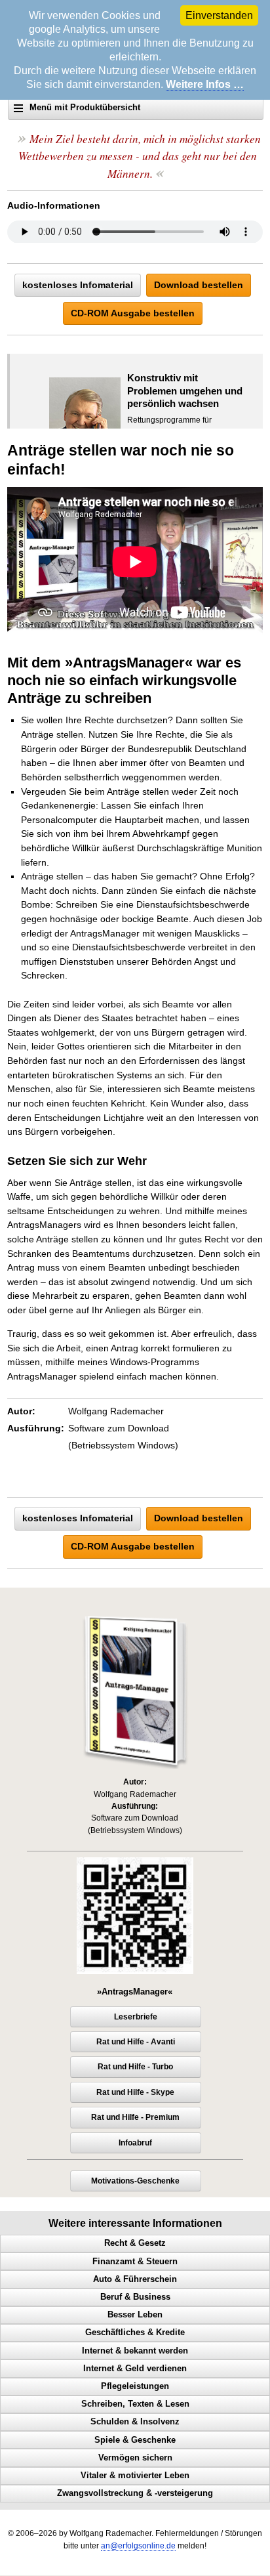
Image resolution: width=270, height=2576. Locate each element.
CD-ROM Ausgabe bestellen (133, 313)
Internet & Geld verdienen (135, 2369)
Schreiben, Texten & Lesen (135, 2404)
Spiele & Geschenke (135, 2440)
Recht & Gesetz (135, 2243)
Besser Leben (135, 2315)
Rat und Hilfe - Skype (135, 2092)
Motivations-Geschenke (135, 2181)
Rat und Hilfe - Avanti (136, 2042)
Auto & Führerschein (135, 2279)
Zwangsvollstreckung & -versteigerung (135, 2493)
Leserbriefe (136, 2017)
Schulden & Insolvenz (135, 2422)
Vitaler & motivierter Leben (135, 2476)
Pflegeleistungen (135, 2386)
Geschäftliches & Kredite (135, 2333)
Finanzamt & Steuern (135, 2262)
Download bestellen (199, 285)
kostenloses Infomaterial (78, 285)
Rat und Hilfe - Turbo (135, 2067)
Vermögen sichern (135, 2458)
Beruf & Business (135, 2297)
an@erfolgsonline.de (138, 2546)
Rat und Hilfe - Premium (135, 2117)
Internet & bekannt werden (135, 2351)
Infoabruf (135, 2143)
